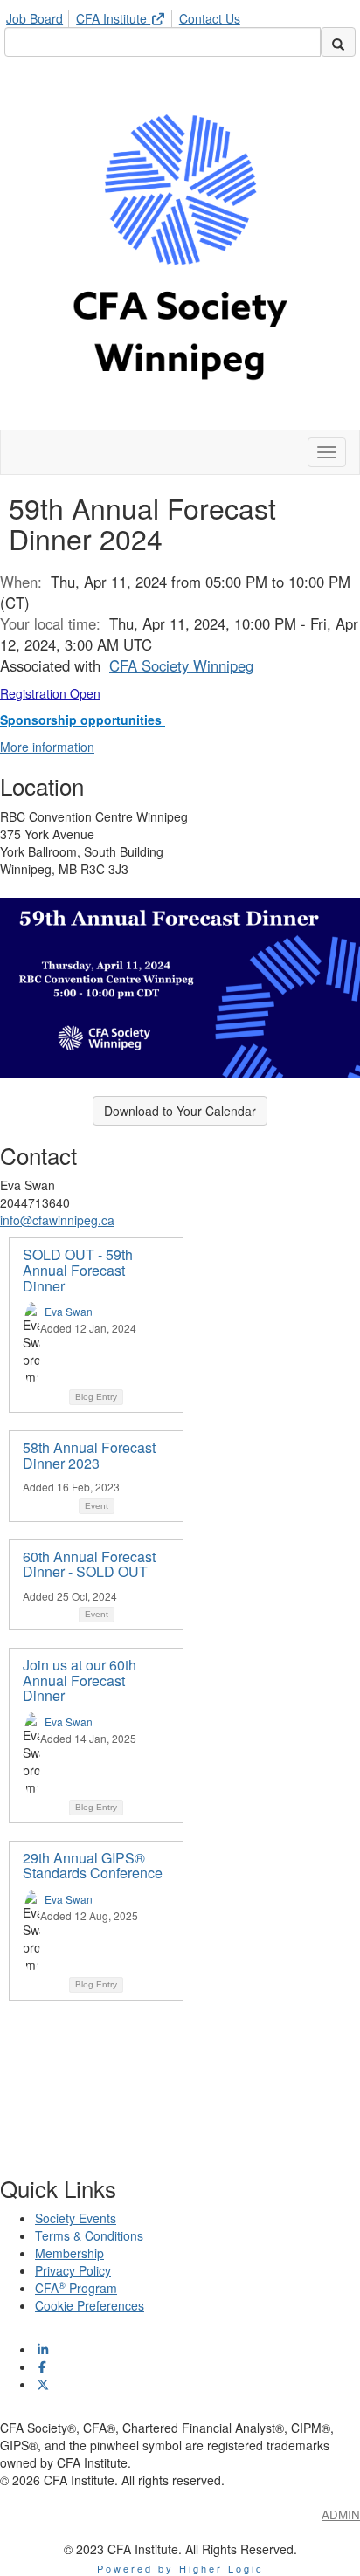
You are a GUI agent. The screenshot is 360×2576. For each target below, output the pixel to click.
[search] (338, 42)
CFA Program (76, 2288)
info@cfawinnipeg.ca (57, 1220)
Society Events (76, 2218)
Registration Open (50, 693)
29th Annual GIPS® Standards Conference (93, 1866)
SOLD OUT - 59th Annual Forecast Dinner (78, 1270)
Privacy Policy (73, 2270)
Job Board (35, 18)
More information (47, 747)
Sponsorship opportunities (83, 720)
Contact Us (210, 18)
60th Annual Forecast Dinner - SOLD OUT (89, 1564)
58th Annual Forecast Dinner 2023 (89, 1455)
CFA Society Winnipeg (181, 665)
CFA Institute (113, 18)
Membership (69, 2253)
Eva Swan (69, 1311)
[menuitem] (39, 16)
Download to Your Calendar (180, 1111)
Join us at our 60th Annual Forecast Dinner (80, 1680)
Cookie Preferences (90, 2305)
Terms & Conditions (89, 2235)
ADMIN (341, 2514)
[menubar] (128, 16)
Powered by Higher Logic (180, 2568)
